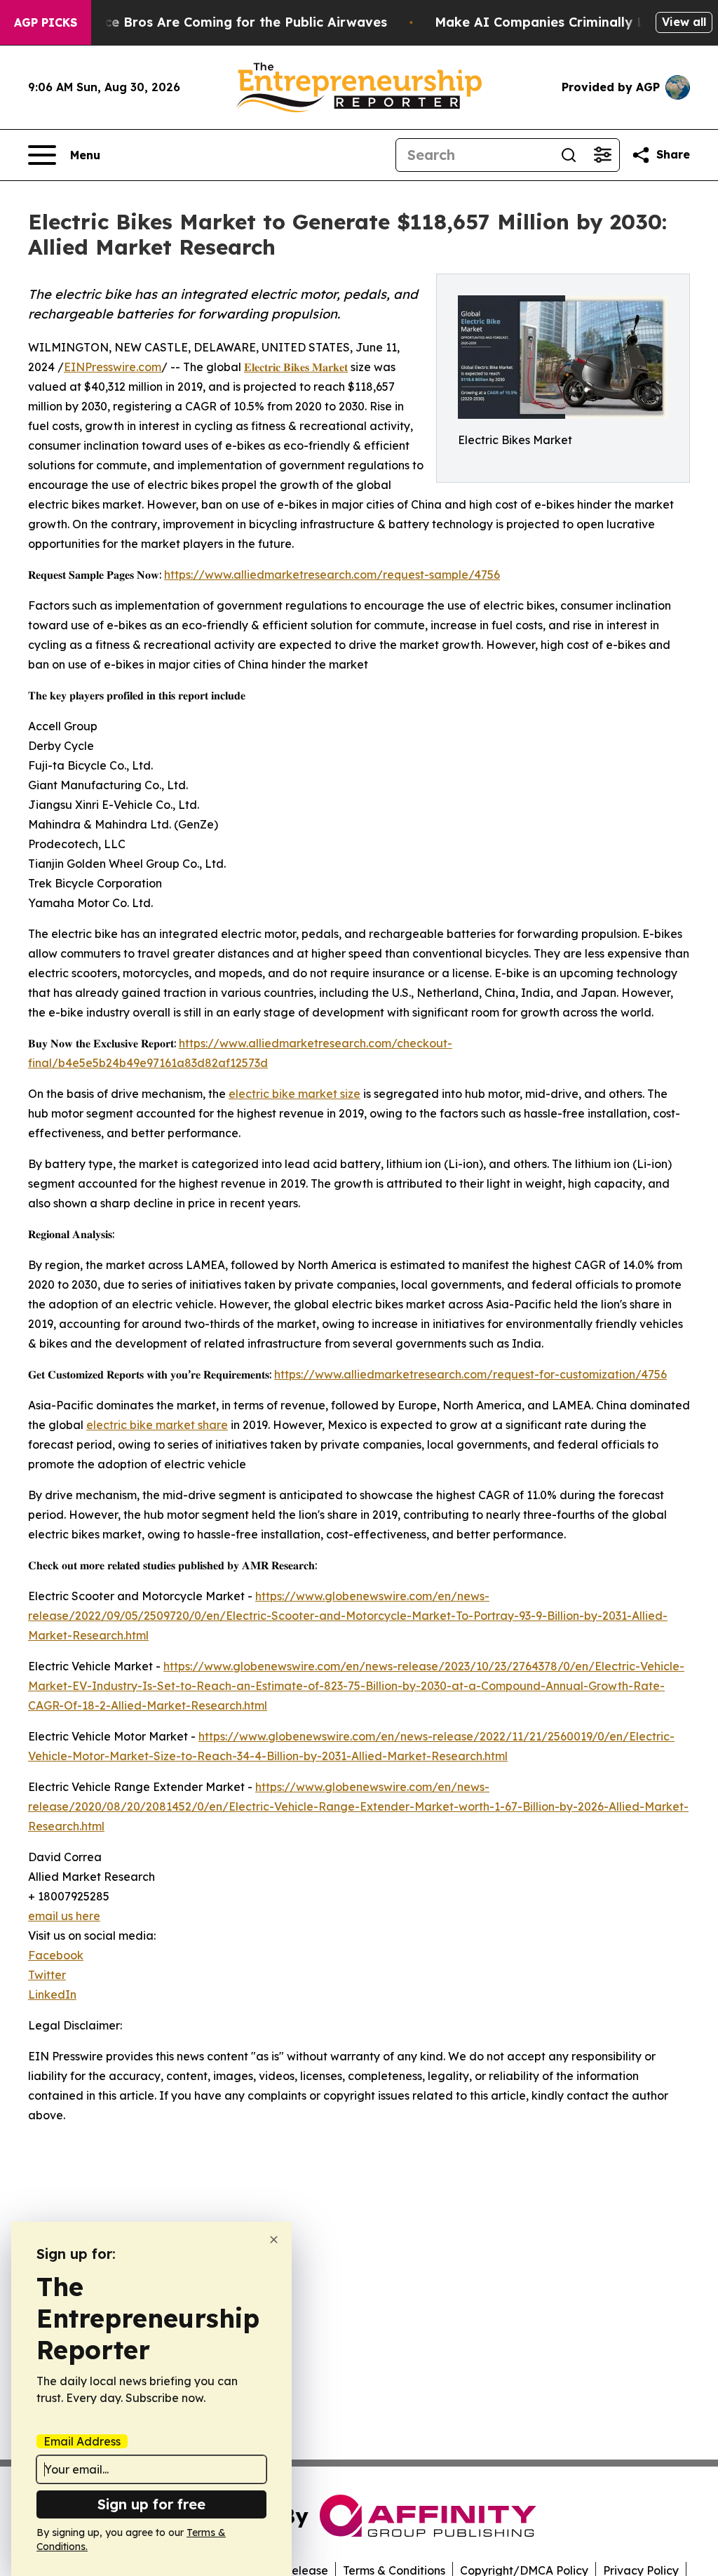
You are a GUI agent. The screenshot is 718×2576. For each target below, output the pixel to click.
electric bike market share (157, 1425)
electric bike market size (294, 1094)
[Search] (569, 155)
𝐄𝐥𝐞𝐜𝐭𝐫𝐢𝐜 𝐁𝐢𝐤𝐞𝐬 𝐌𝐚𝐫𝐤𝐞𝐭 (296, 367)
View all (684, 22)
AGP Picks (46, 22)
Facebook (56, 1955)
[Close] (274, 2240)
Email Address (82, 2441)
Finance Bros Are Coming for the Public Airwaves (228, 22)
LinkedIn (52, 1994)
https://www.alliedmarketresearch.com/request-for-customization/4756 (470, 1374)
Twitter (47, 1975)
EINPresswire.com (113, 367)
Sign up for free (151, 2504)
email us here (64, 1916)
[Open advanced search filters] (602, 155)
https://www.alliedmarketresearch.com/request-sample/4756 (332, 575)
